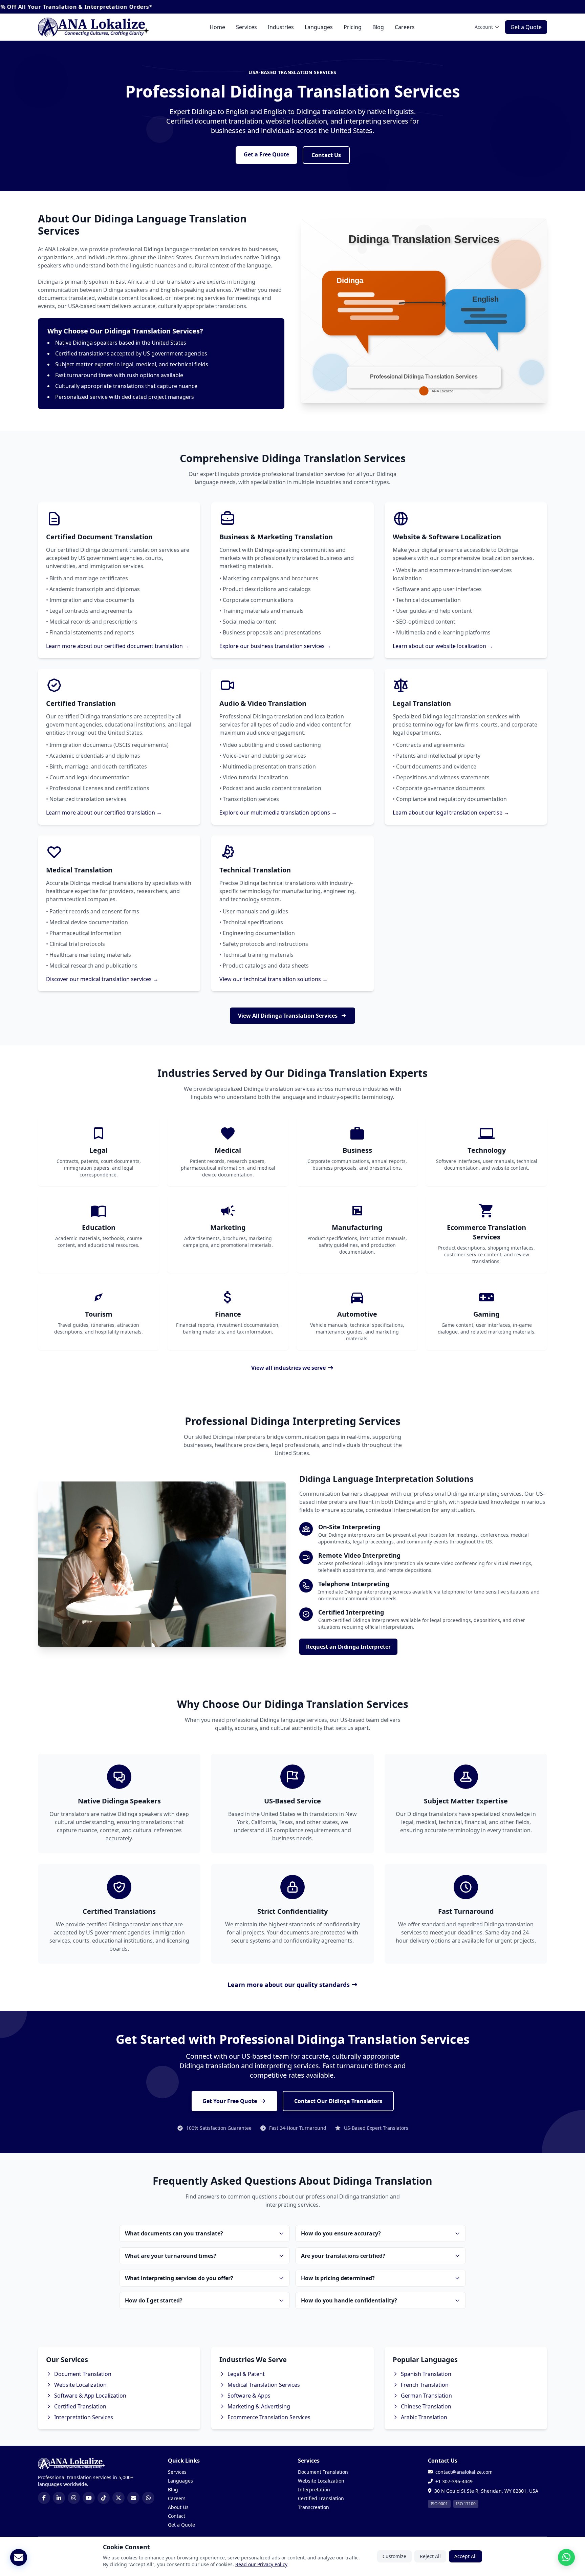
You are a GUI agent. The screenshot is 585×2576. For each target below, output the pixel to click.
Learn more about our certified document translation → (118, 646)
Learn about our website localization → (443, 646)
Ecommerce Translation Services (269, 2417)
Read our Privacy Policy (261, 2564)
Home (217, 27)
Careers (405, 27)
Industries (281, 27)
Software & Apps (249, 2396)
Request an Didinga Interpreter (348, 1647)
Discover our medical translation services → (102, 979)
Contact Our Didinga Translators (338, 2101)
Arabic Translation (424, 2417)
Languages (319, 27)
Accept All (465, 2556)
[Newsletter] (19, 2557)
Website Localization (80, 2385)
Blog (378, 27)
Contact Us (326, 155)
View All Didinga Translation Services (288, 1016)
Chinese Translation (426, 2406)
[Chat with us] (566, 2557)
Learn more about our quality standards (289, 1985)
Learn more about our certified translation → (104, 813)
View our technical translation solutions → (274, 979)
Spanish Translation (426, 2374)
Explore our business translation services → (275, 646)
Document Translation (83, 2374)
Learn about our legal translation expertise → (451, 813)
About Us (178, 2507)
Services (246, 27)
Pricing (353, 27)
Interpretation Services (84, 2417)
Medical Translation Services (264, 2385)
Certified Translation (80, 2406)
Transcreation (313, 2507)
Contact (177, 2516)
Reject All (430, 2556)
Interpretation (314, 2490)
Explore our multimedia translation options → (278, 813)
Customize (394, 2556)
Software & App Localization (90, 2396)
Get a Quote (526, 27)
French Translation (425, 2385)
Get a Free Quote (266, 154)
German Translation (426, 2396)
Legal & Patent (246, 2374)
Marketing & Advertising (259, 2406)
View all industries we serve (288, 1368)
